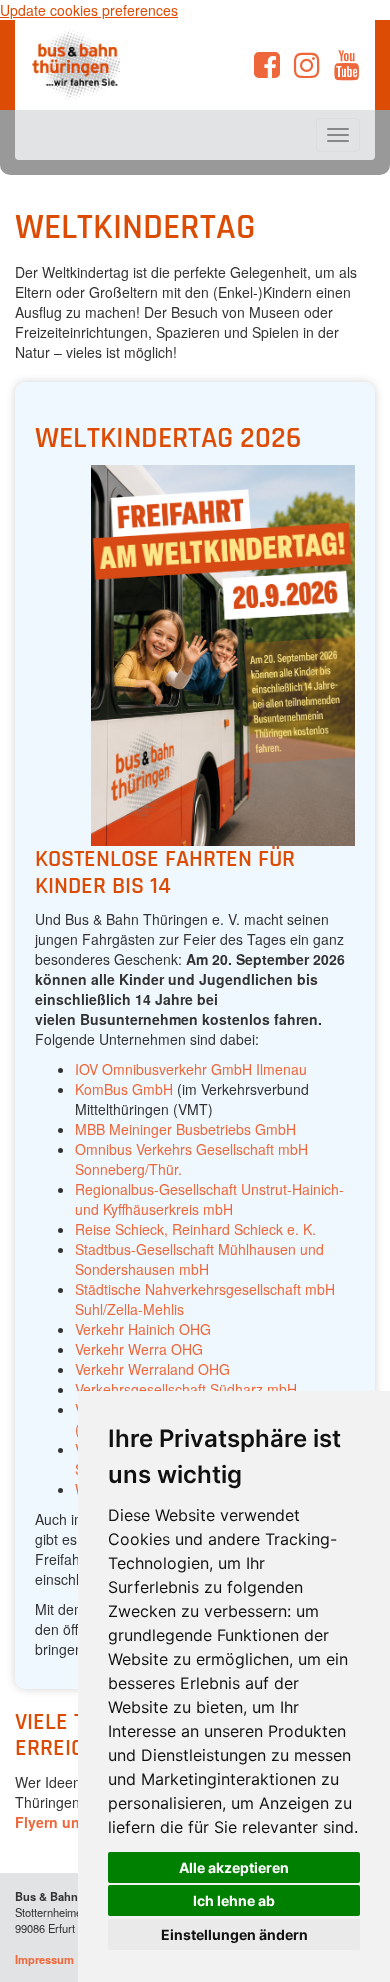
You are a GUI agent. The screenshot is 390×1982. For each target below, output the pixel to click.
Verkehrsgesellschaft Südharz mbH (186, 1389)
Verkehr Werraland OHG (152, 1369)
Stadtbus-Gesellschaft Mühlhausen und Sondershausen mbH (199, 1259)
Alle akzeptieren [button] (234, 1867)
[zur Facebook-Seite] (267, 70)
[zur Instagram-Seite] (307, 70)
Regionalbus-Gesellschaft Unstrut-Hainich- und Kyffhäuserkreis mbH (209, 1199)
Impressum (44, 1959)
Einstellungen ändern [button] (234, 1934)
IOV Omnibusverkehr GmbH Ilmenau (191, 1069)
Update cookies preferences (89, 10)
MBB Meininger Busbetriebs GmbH (185, 1129)
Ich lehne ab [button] (234, 1900)
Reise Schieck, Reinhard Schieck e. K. (195, 1229)
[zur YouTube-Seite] (347, 70)
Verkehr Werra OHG (139, 1349)
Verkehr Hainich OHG (143, 1329)
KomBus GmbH (124, 1089)
